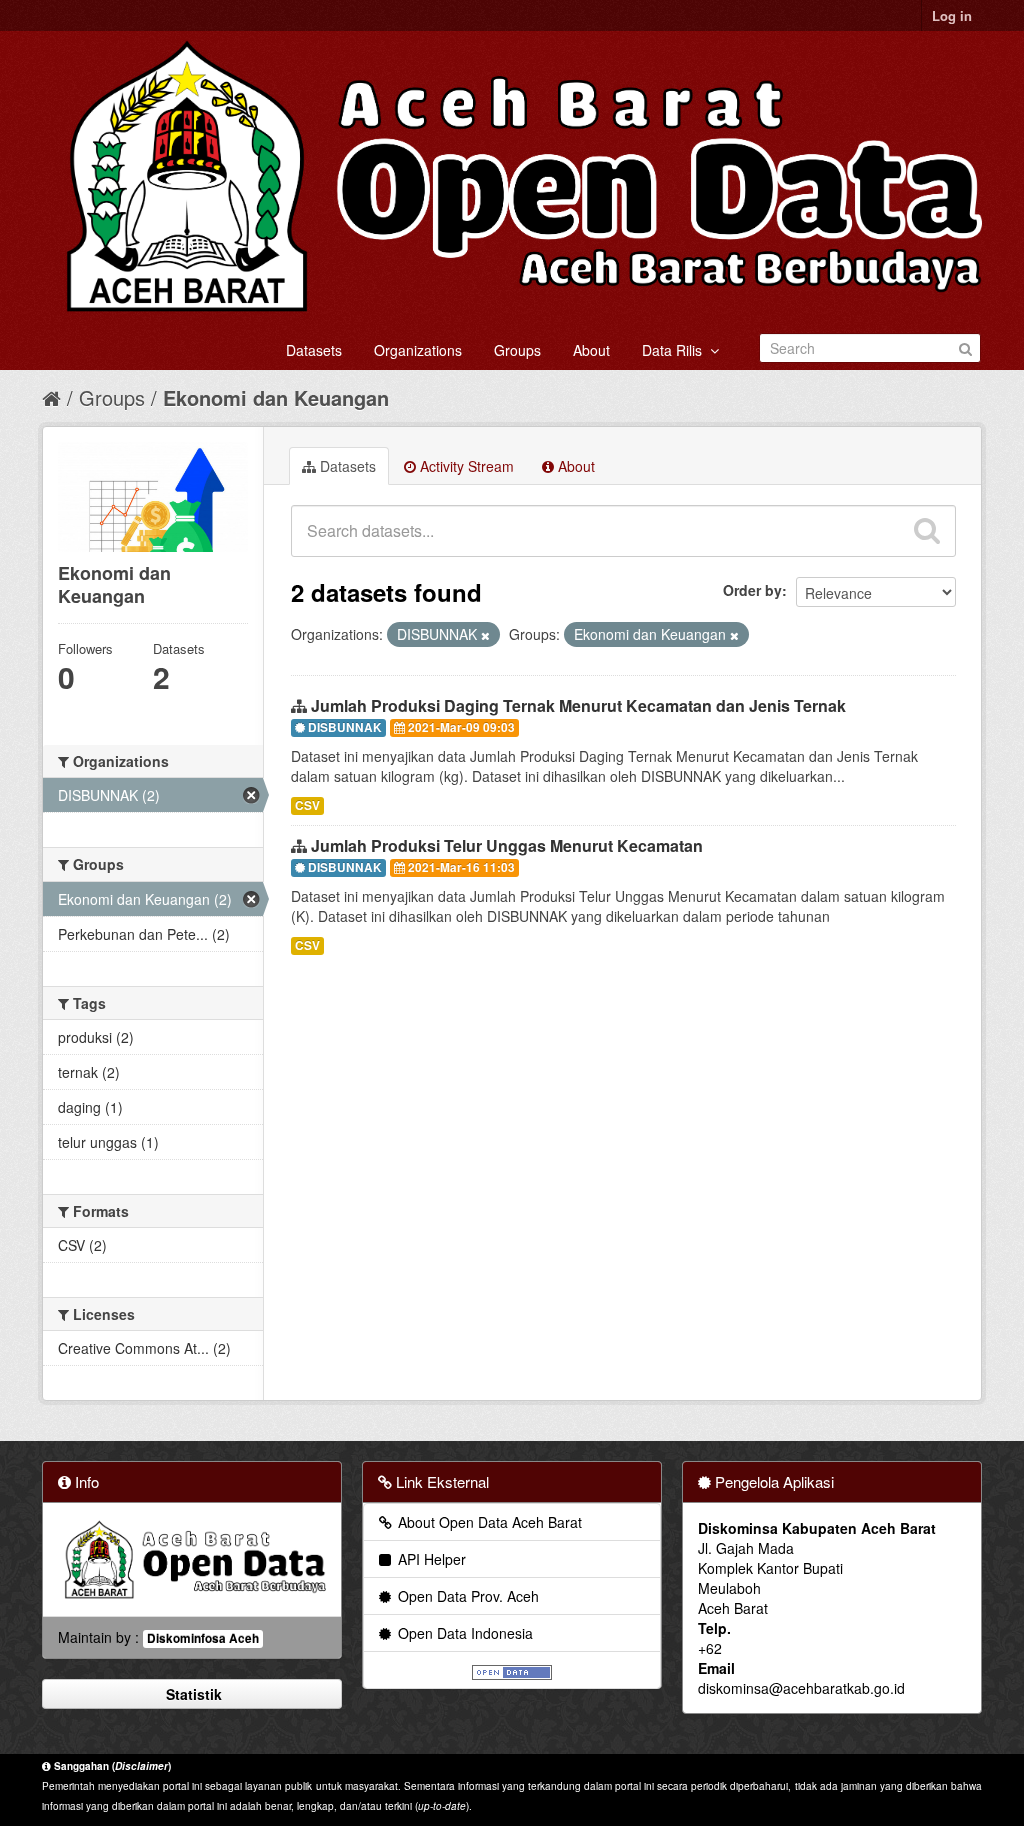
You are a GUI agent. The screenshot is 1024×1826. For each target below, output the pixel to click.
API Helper (430, 1559)
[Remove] (485, 635)
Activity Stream (465, 466)
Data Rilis (676, 350)
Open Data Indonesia (463, 1633)
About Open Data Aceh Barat (488, 1522)
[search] (927, 531)
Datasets (314, 350)
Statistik (192, 1694)
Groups (517, 350)
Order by (752, 590)
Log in (952, 15)
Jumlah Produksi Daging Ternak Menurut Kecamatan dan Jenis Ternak (578, 705)
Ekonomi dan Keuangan (276, 397)
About (591, 350)
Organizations (418, 350)
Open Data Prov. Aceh (466, 1596)
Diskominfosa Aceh (203, 1638)
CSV (307, 805)
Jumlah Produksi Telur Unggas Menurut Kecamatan (507, 845)
